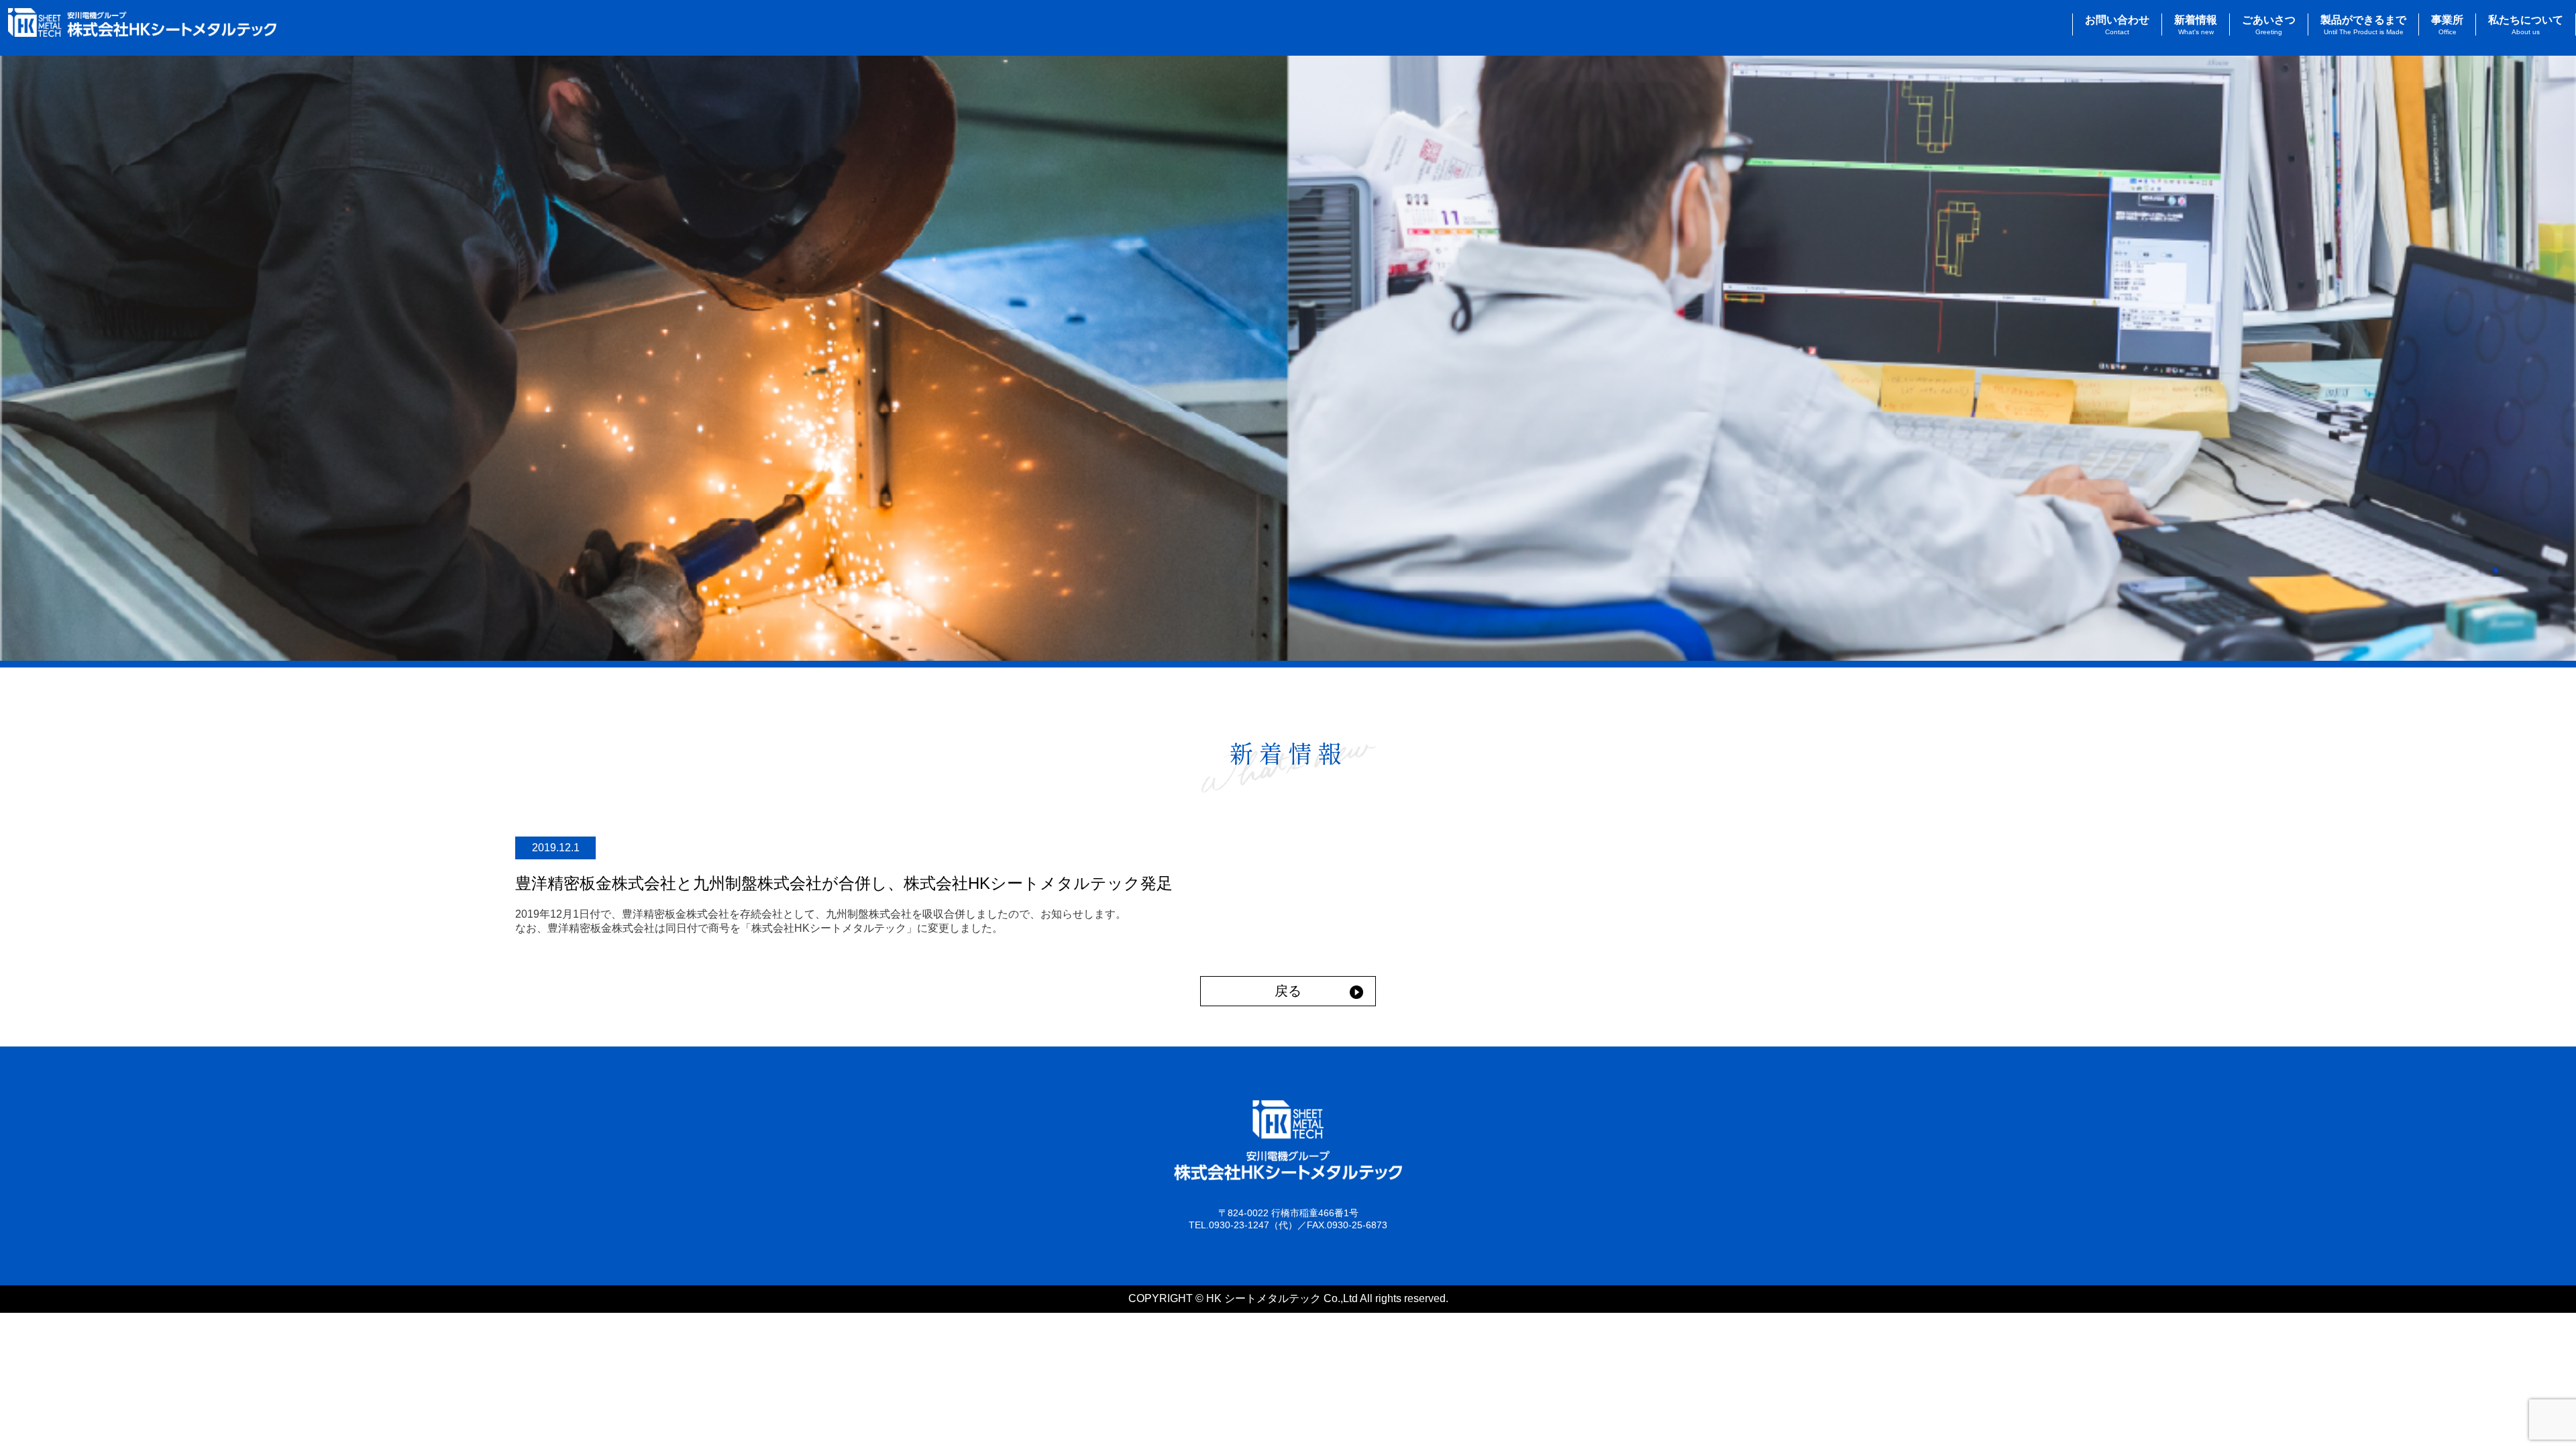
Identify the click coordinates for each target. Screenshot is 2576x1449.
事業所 (2447, 25)
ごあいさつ (2269, 25)
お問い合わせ (2117, 25)
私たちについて (2526, 25)
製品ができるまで (2363, 25)
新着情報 (2196, 25)
